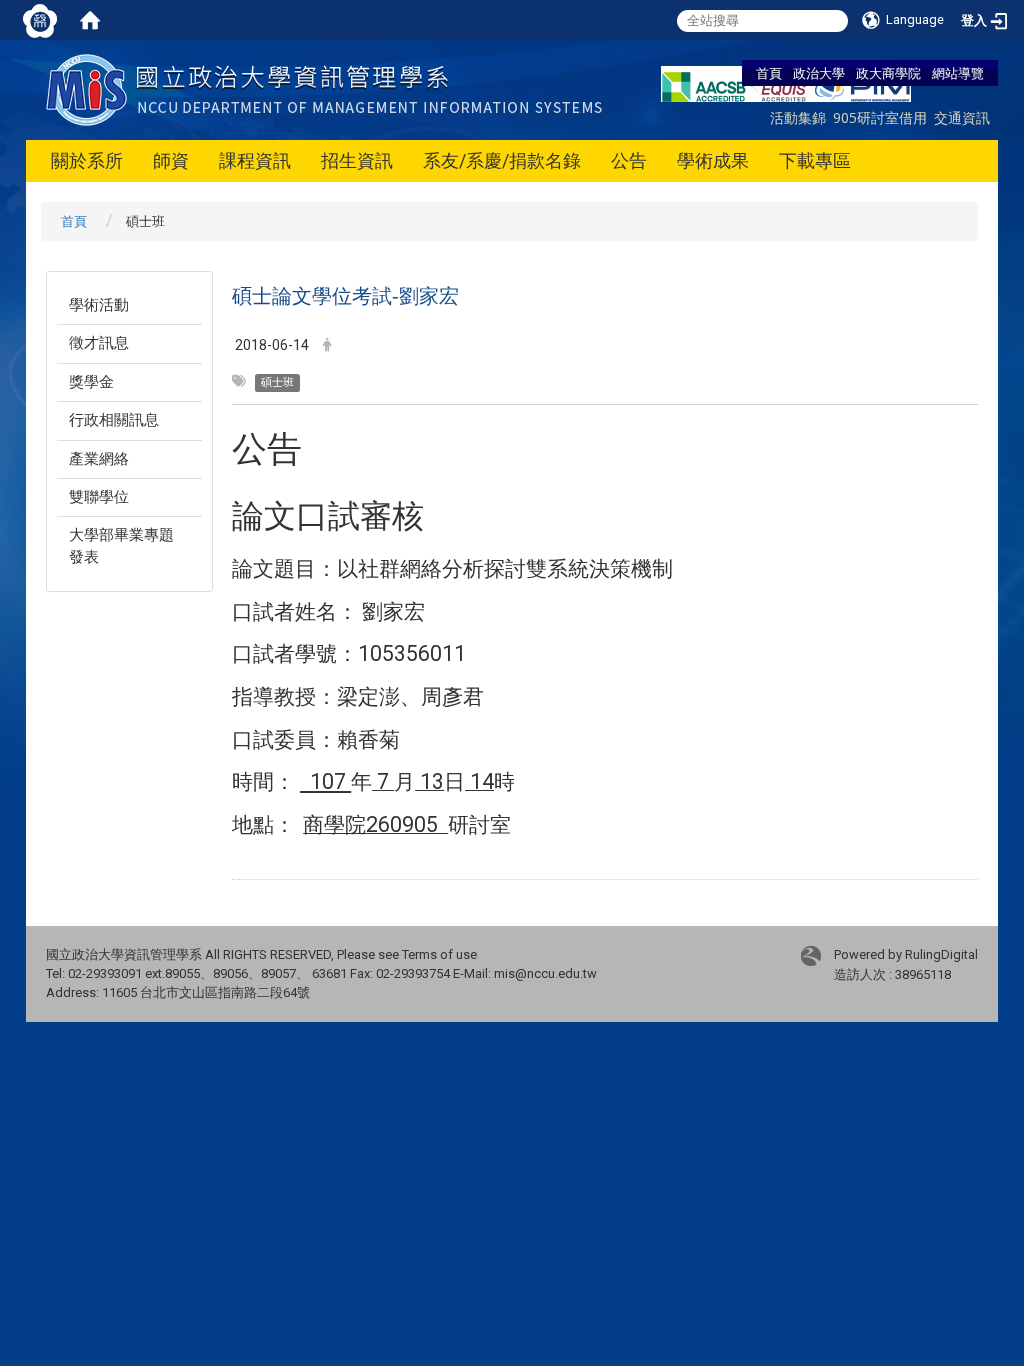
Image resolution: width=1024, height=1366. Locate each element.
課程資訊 (255, 160)
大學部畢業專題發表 (121, 545)
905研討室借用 (880, 117)
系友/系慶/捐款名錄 (502, 160)
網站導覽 (958, 73)
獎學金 (91, 382)
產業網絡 (99, 459)
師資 (171, 160)
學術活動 (99, 305)
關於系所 (87, 160)
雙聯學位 (99, 497)
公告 (629, 160)
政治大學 (819, 73)
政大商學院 (888, 73)
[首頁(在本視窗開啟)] (90, 20)
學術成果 (713, 160)
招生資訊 (357, 160)
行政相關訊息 (114, 420)
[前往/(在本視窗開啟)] (328, 88)
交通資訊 (962, 117)
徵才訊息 (99, 343)
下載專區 (815, 160)
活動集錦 (798, 117)
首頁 (769, 73)
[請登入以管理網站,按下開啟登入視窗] (40, 20)
